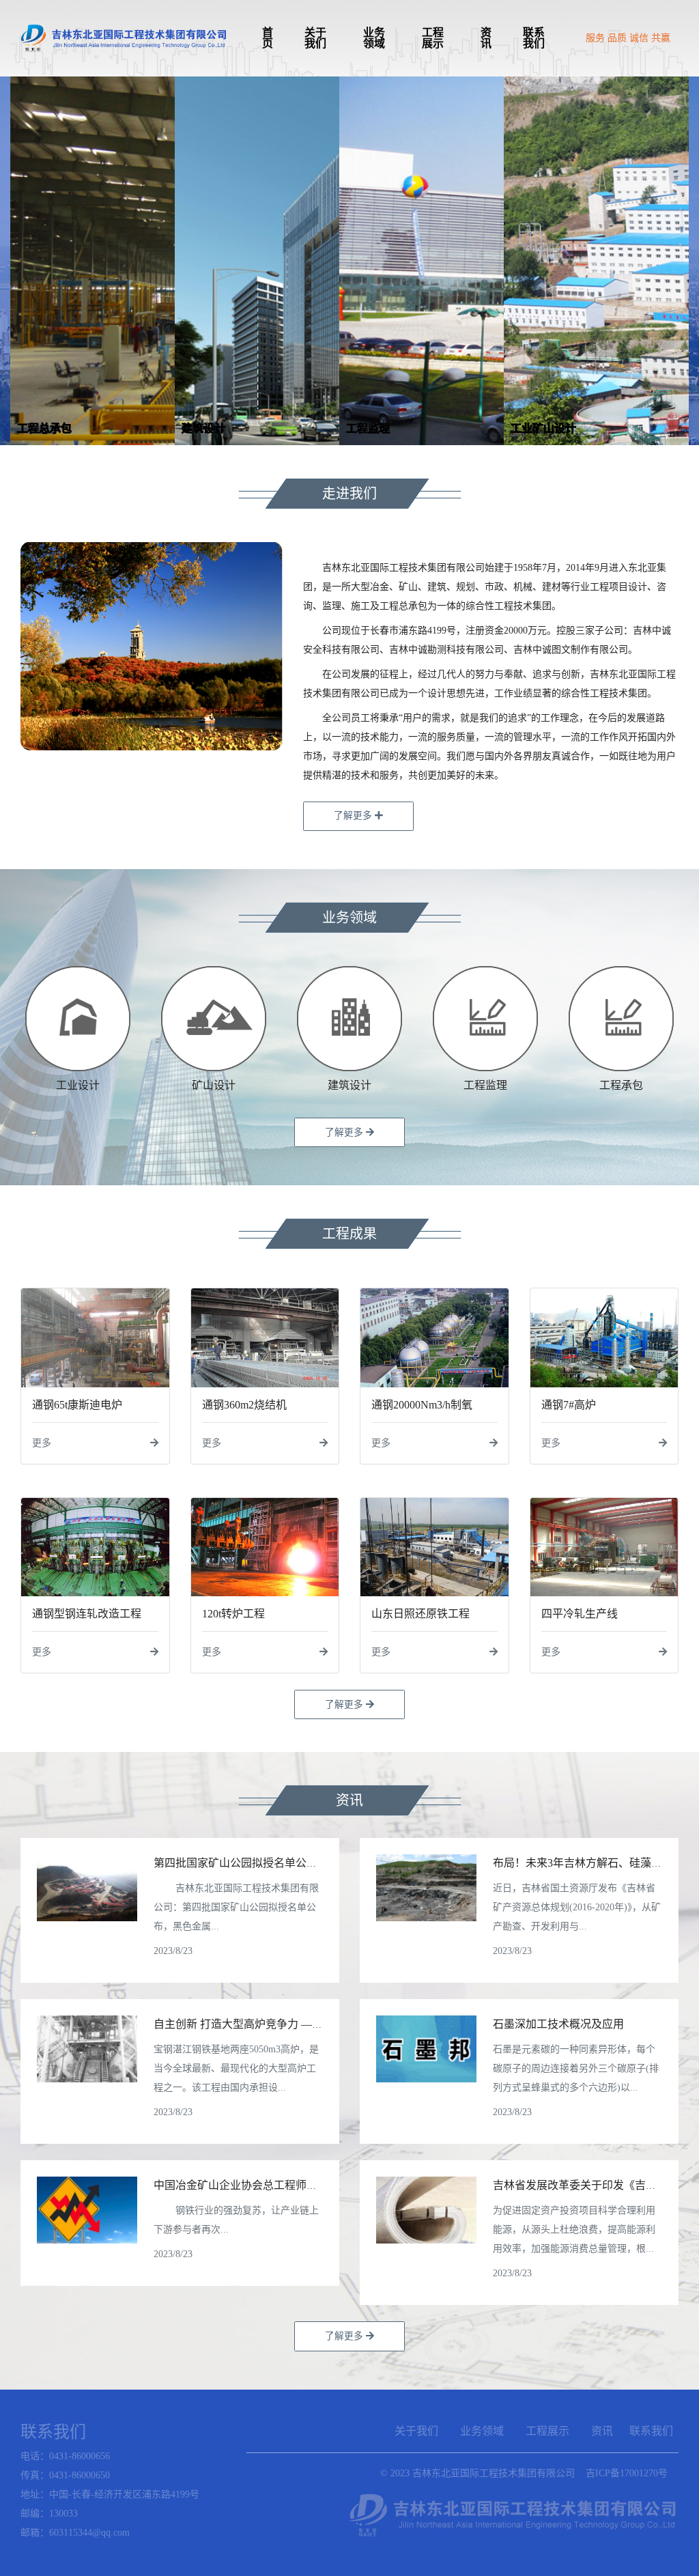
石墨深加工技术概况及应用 (558, 2024)
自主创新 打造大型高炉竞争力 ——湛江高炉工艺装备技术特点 (304, 2024)
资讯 (486, 38)
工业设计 (78, 1085)
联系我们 (534, 38)
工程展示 (433, 38)
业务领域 (374, 38)
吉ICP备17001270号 (627, 2473)
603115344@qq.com (89, 2533)
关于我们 (315, 38)
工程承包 (621, 1085)
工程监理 (485, 1085)
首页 (268, 38)
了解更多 (354, 816)
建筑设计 (349, 1085)
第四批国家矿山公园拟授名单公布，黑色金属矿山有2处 (287, 1863)
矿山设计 (214, 1085)
